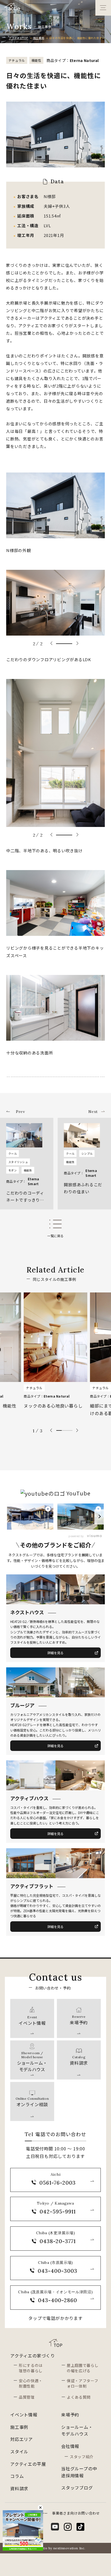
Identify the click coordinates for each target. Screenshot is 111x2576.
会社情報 (70, 2446)
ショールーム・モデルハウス (77, 2430)
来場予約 (70, 2415)
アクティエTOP (18, 38)
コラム (17, 2476)
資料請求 (19, 2488)
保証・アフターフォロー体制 (83, 2383)
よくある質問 (79, 2397)
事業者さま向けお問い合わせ (76, 2513)
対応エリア (22, 2439)
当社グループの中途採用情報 (79, 2472)
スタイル (19, 2451)
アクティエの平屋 (28, 2464)
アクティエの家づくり (33, 2356)
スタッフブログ (77, 2488)
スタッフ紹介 (82, 2457)
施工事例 (39, 38)
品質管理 (27, 2397)
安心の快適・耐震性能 (31, 2383)
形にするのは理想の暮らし (31, 2368)
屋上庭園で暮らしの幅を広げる (83, 2368)
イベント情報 (24, 2415)
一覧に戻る (55, 1236)
